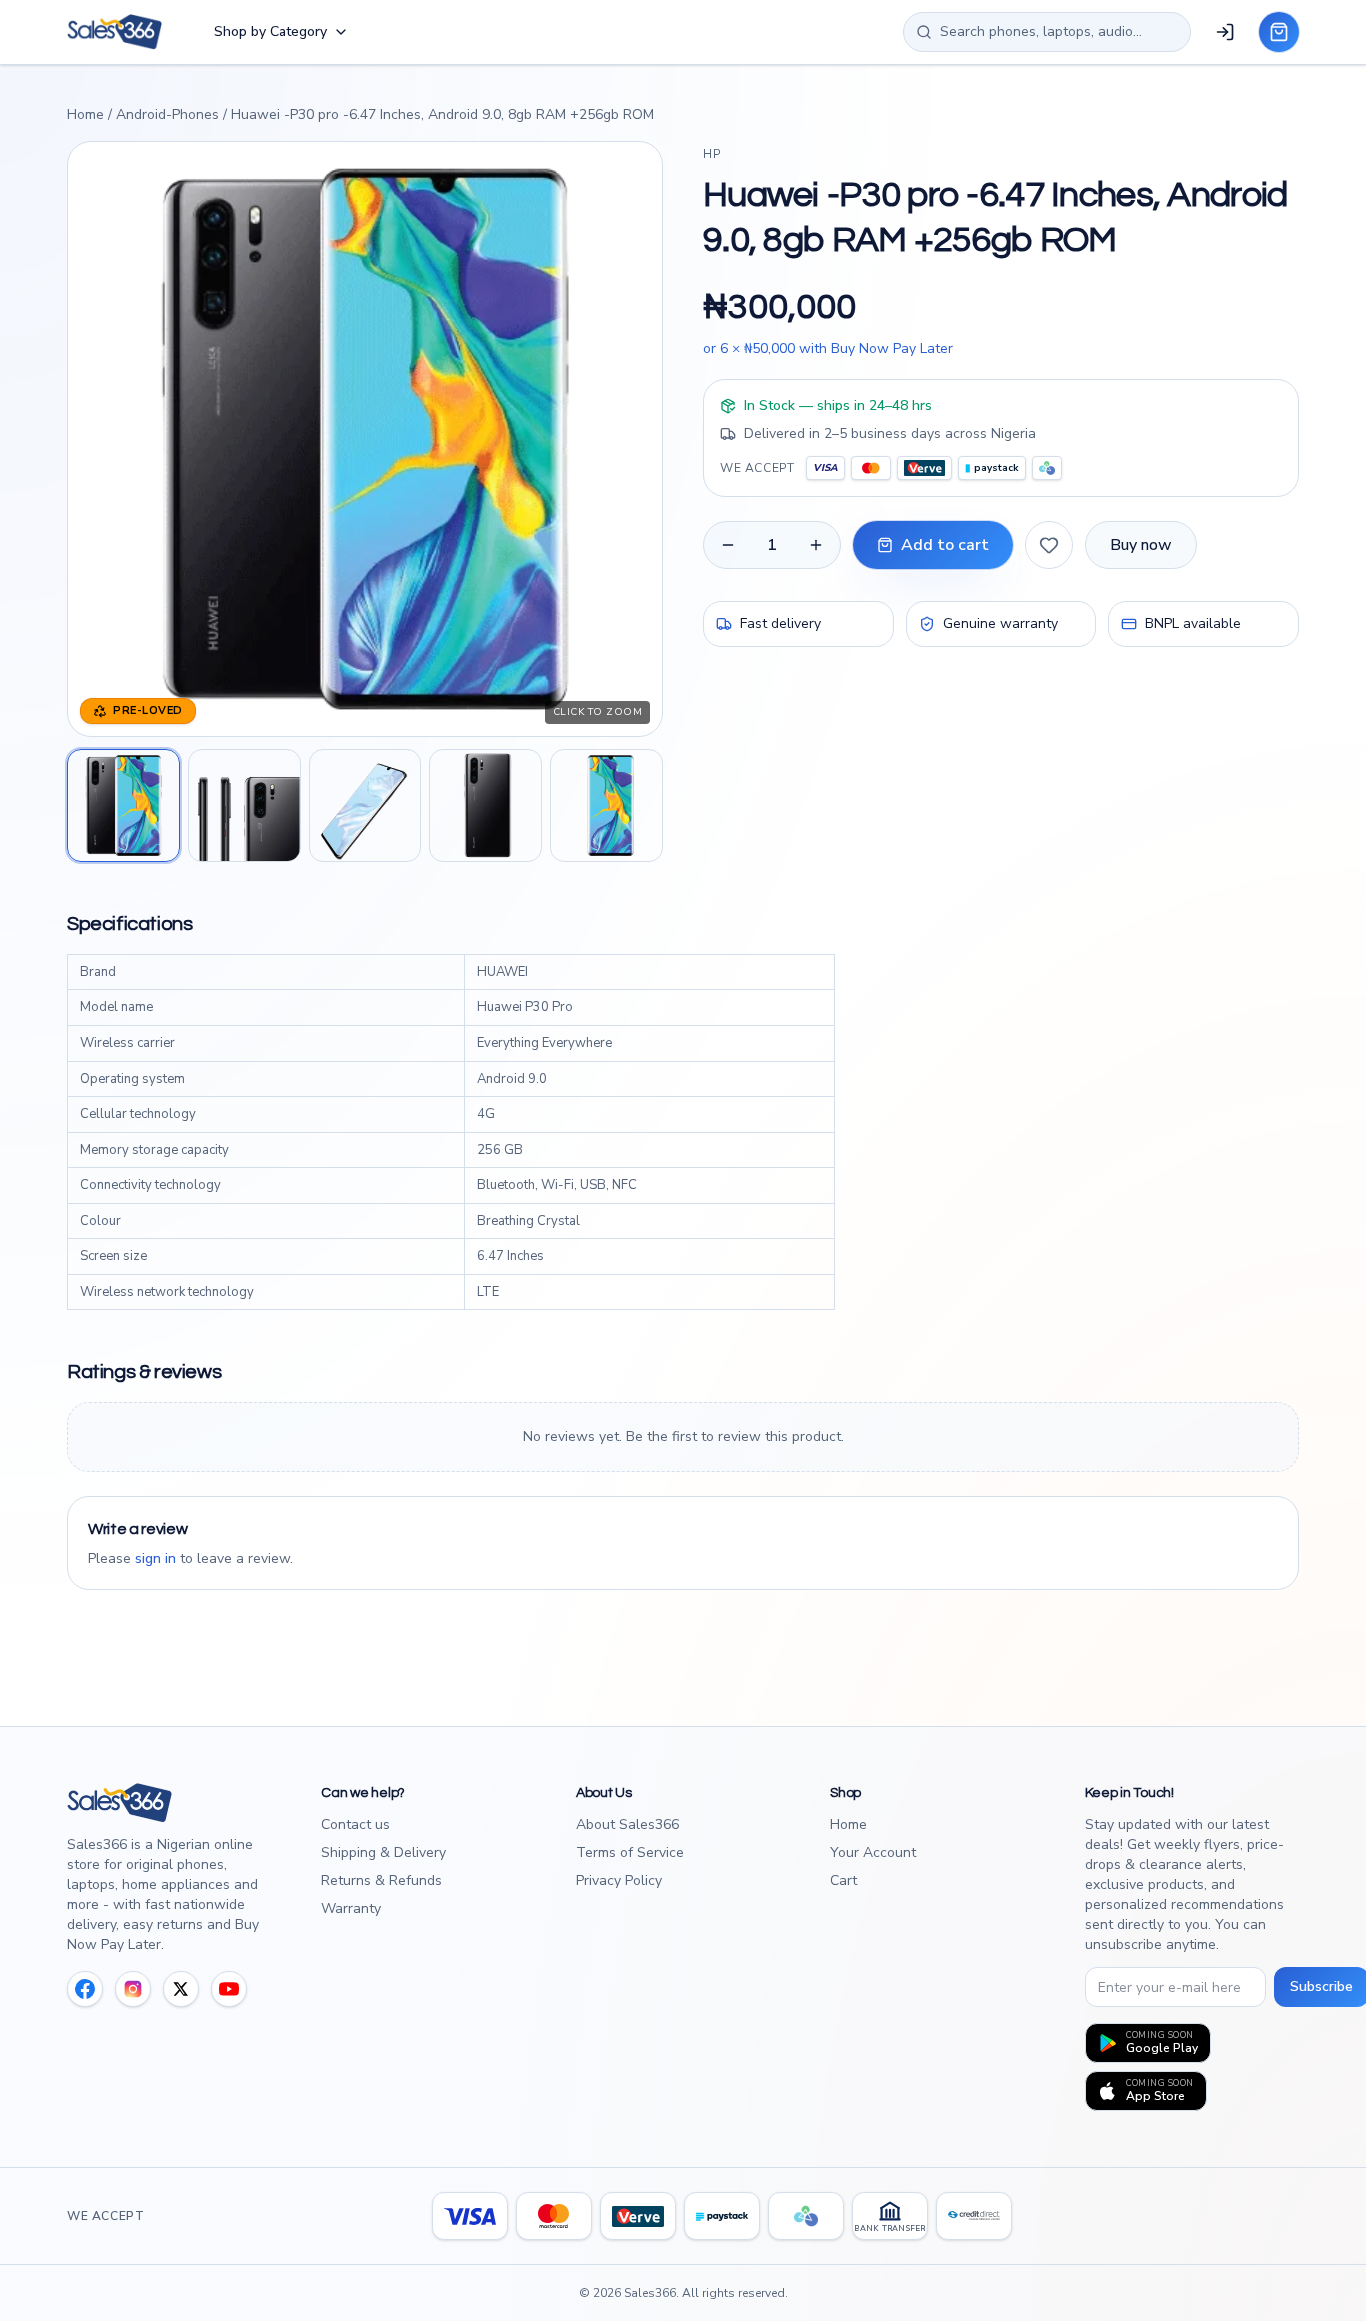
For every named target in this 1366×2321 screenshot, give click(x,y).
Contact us (355, 1824)
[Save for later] (1049, 545)
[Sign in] (1225, 32)
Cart (843, 1880)
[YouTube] (229, 1989)
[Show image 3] (365, 805)
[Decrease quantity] (728, 545)
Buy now (1141, 545)
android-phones (167, 114)
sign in (155, 1558)
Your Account (873, 1852)
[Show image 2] (244, 805)
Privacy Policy (619, 1880)
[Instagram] (133, 1989)
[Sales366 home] (114, 32)
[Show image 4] (485, 805)
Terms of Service (630, 1852)
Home (85, 114)
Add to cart (945, 545)
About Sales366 (627, 1824)
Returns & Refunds (381, 1880)
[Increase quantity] (816, 545)
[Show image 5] (606, 805)
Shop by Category (270, 31)
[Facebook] (85, 1989)
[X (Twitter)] (181, 1989)
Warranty (351, 1908)
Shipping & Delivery (383, 1852)
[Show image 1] (123, 805)
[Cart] (1279, 32)
